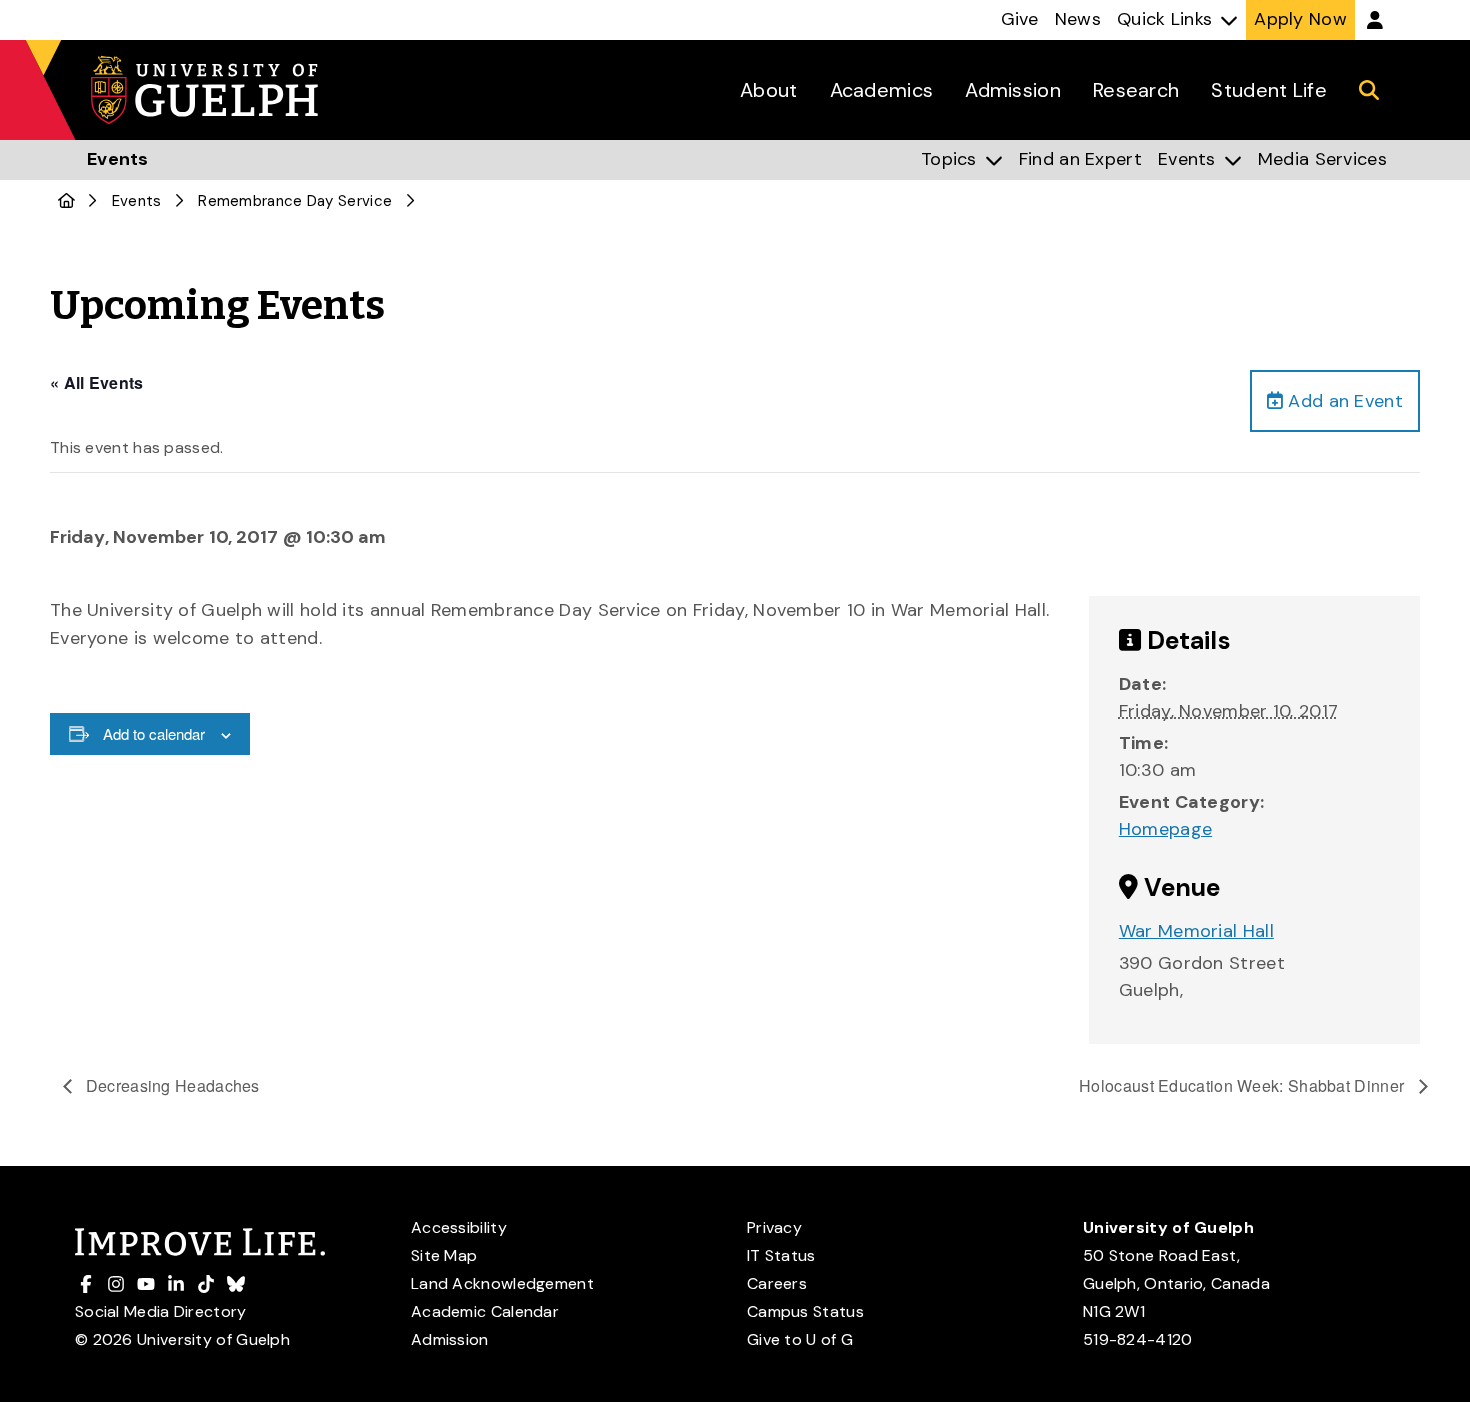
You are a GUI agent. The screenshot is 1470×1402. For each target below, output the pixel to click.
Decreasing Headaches (171, 1085)
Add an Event (1343, 401)
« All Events (97, 382)
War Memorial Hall (1196, 931)
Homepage (1165, 829)
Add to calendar (154, 733)
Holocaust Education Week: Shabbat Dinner (1243, 1085)
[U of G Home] (66, 201)
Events (137, 201)
